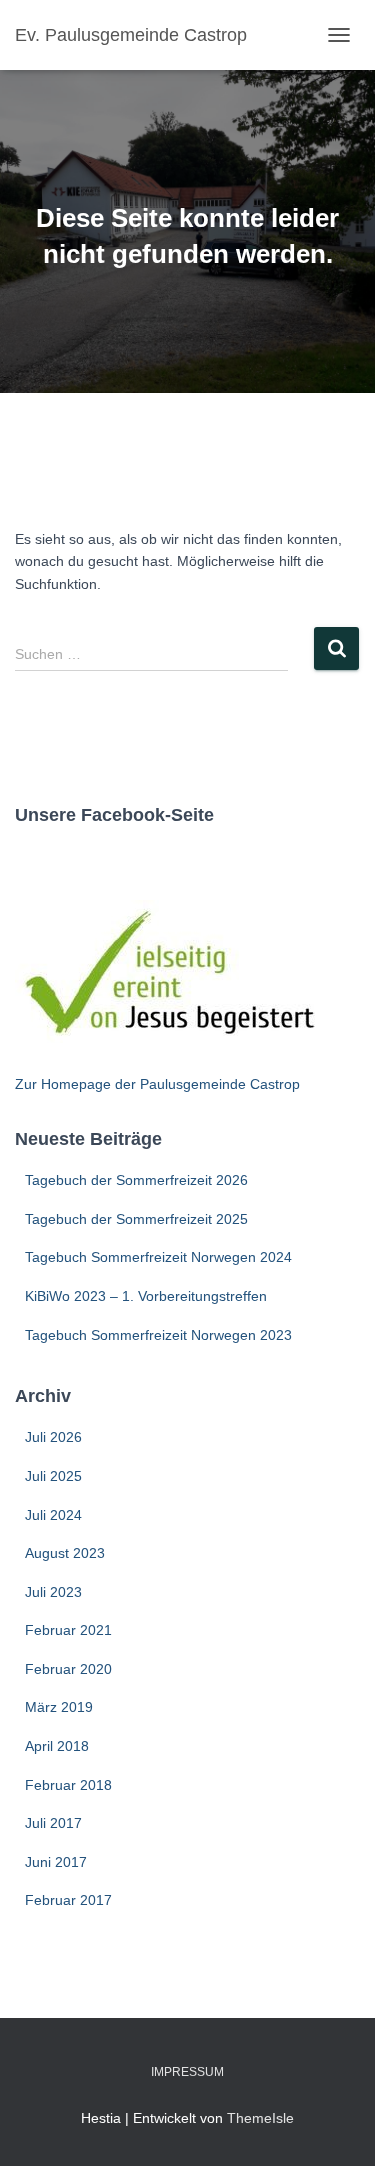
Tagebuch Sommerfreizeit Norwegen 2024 (158, 1257)
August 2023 (65, 1553)
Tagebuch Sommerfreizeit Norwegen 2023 (158, 1335)
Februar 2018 (68, 1785)
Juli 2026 (53, 1437)
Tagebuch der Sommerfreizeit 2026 (136, 1180)
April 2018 (57, 1746)
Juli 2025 (53, 1476)
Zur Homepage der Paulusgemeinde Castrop (157, 1084)
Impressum (187, 2072)
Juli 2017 (53, 1823)
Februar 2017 (68, 1900)
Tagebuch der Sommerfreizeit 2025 (136, 1219)
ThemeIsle (260, 2118)
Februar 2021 (68, 1630)
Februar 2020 (68, 1669)
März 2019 (59, 1707)
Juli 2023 (53, 1592)
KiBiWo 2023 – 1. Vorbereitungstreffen (146, 1296)
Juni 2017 (56, 1862)
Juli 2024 (53, 1515)
